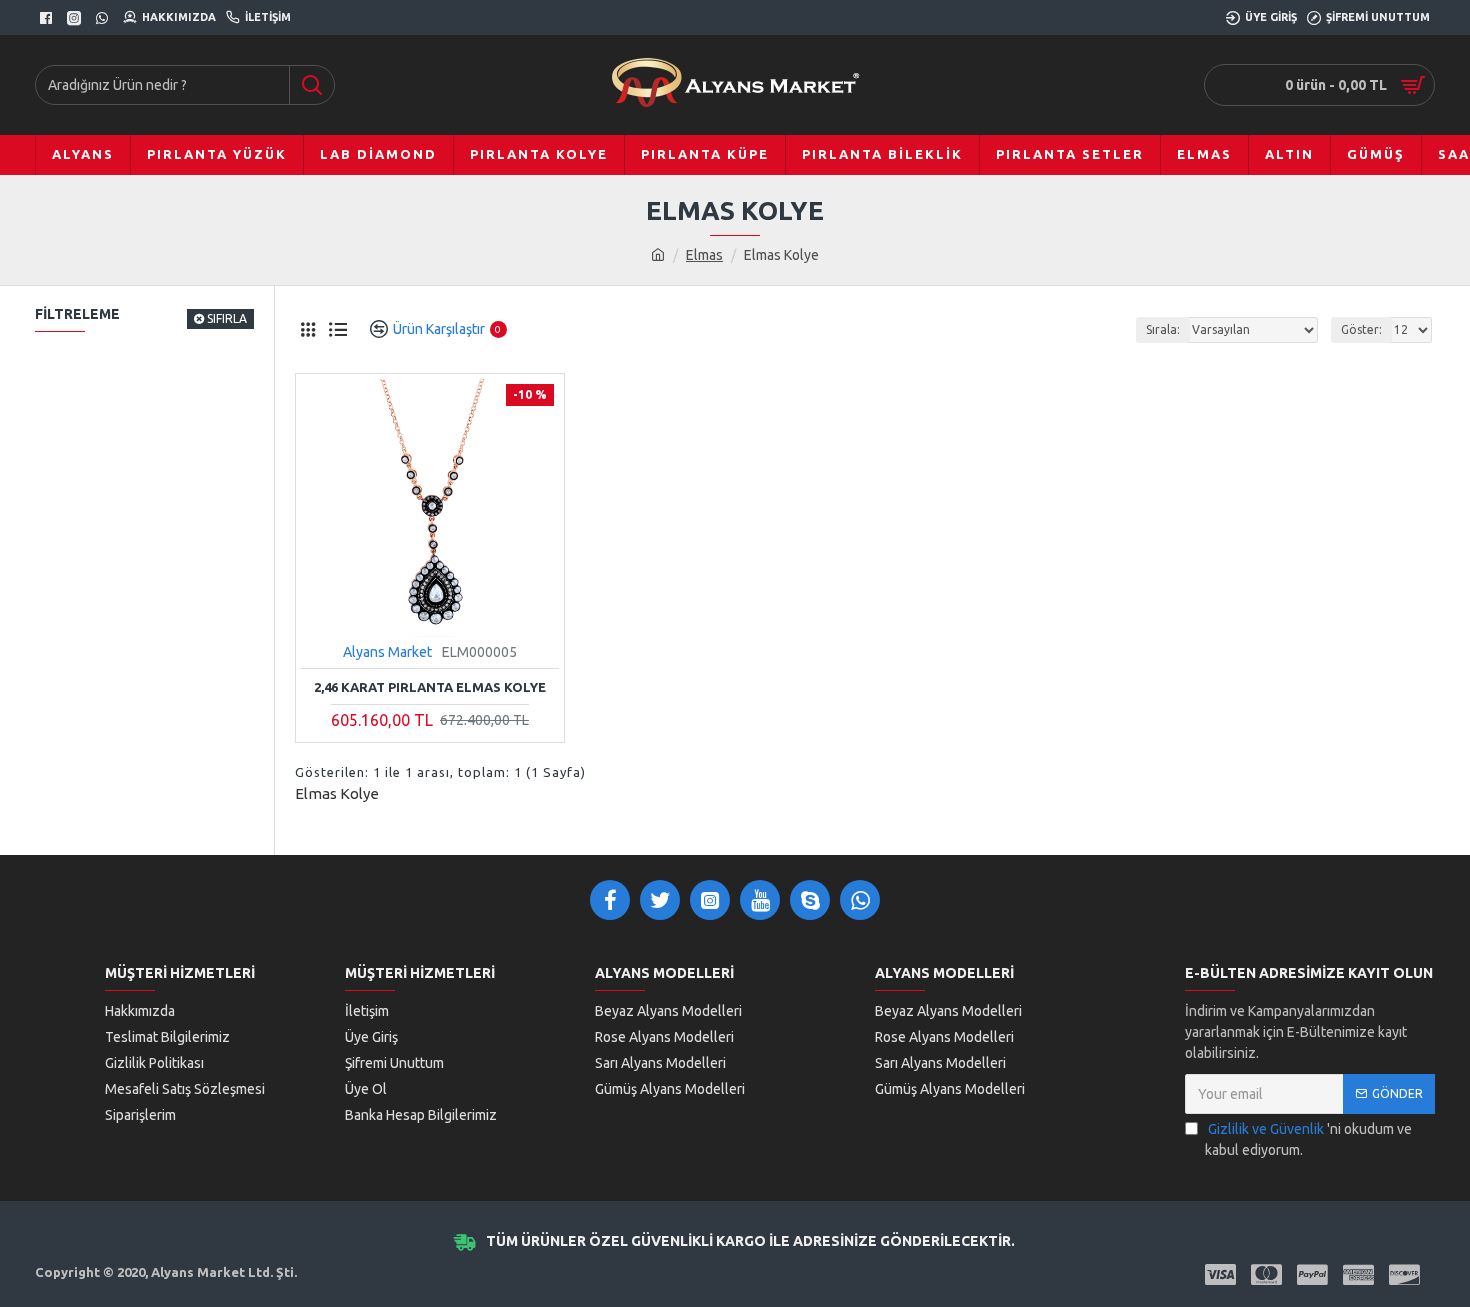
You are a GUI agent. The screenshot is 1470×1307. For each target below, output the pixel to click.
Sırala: (1163, 329)
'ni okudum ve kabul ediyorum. (1308, 1139)
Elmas (704, 255)
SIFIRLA (227, 318)
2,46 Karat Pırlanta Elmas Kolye (430, 687)
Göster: (1361, 329)
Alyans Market (387, 652)
